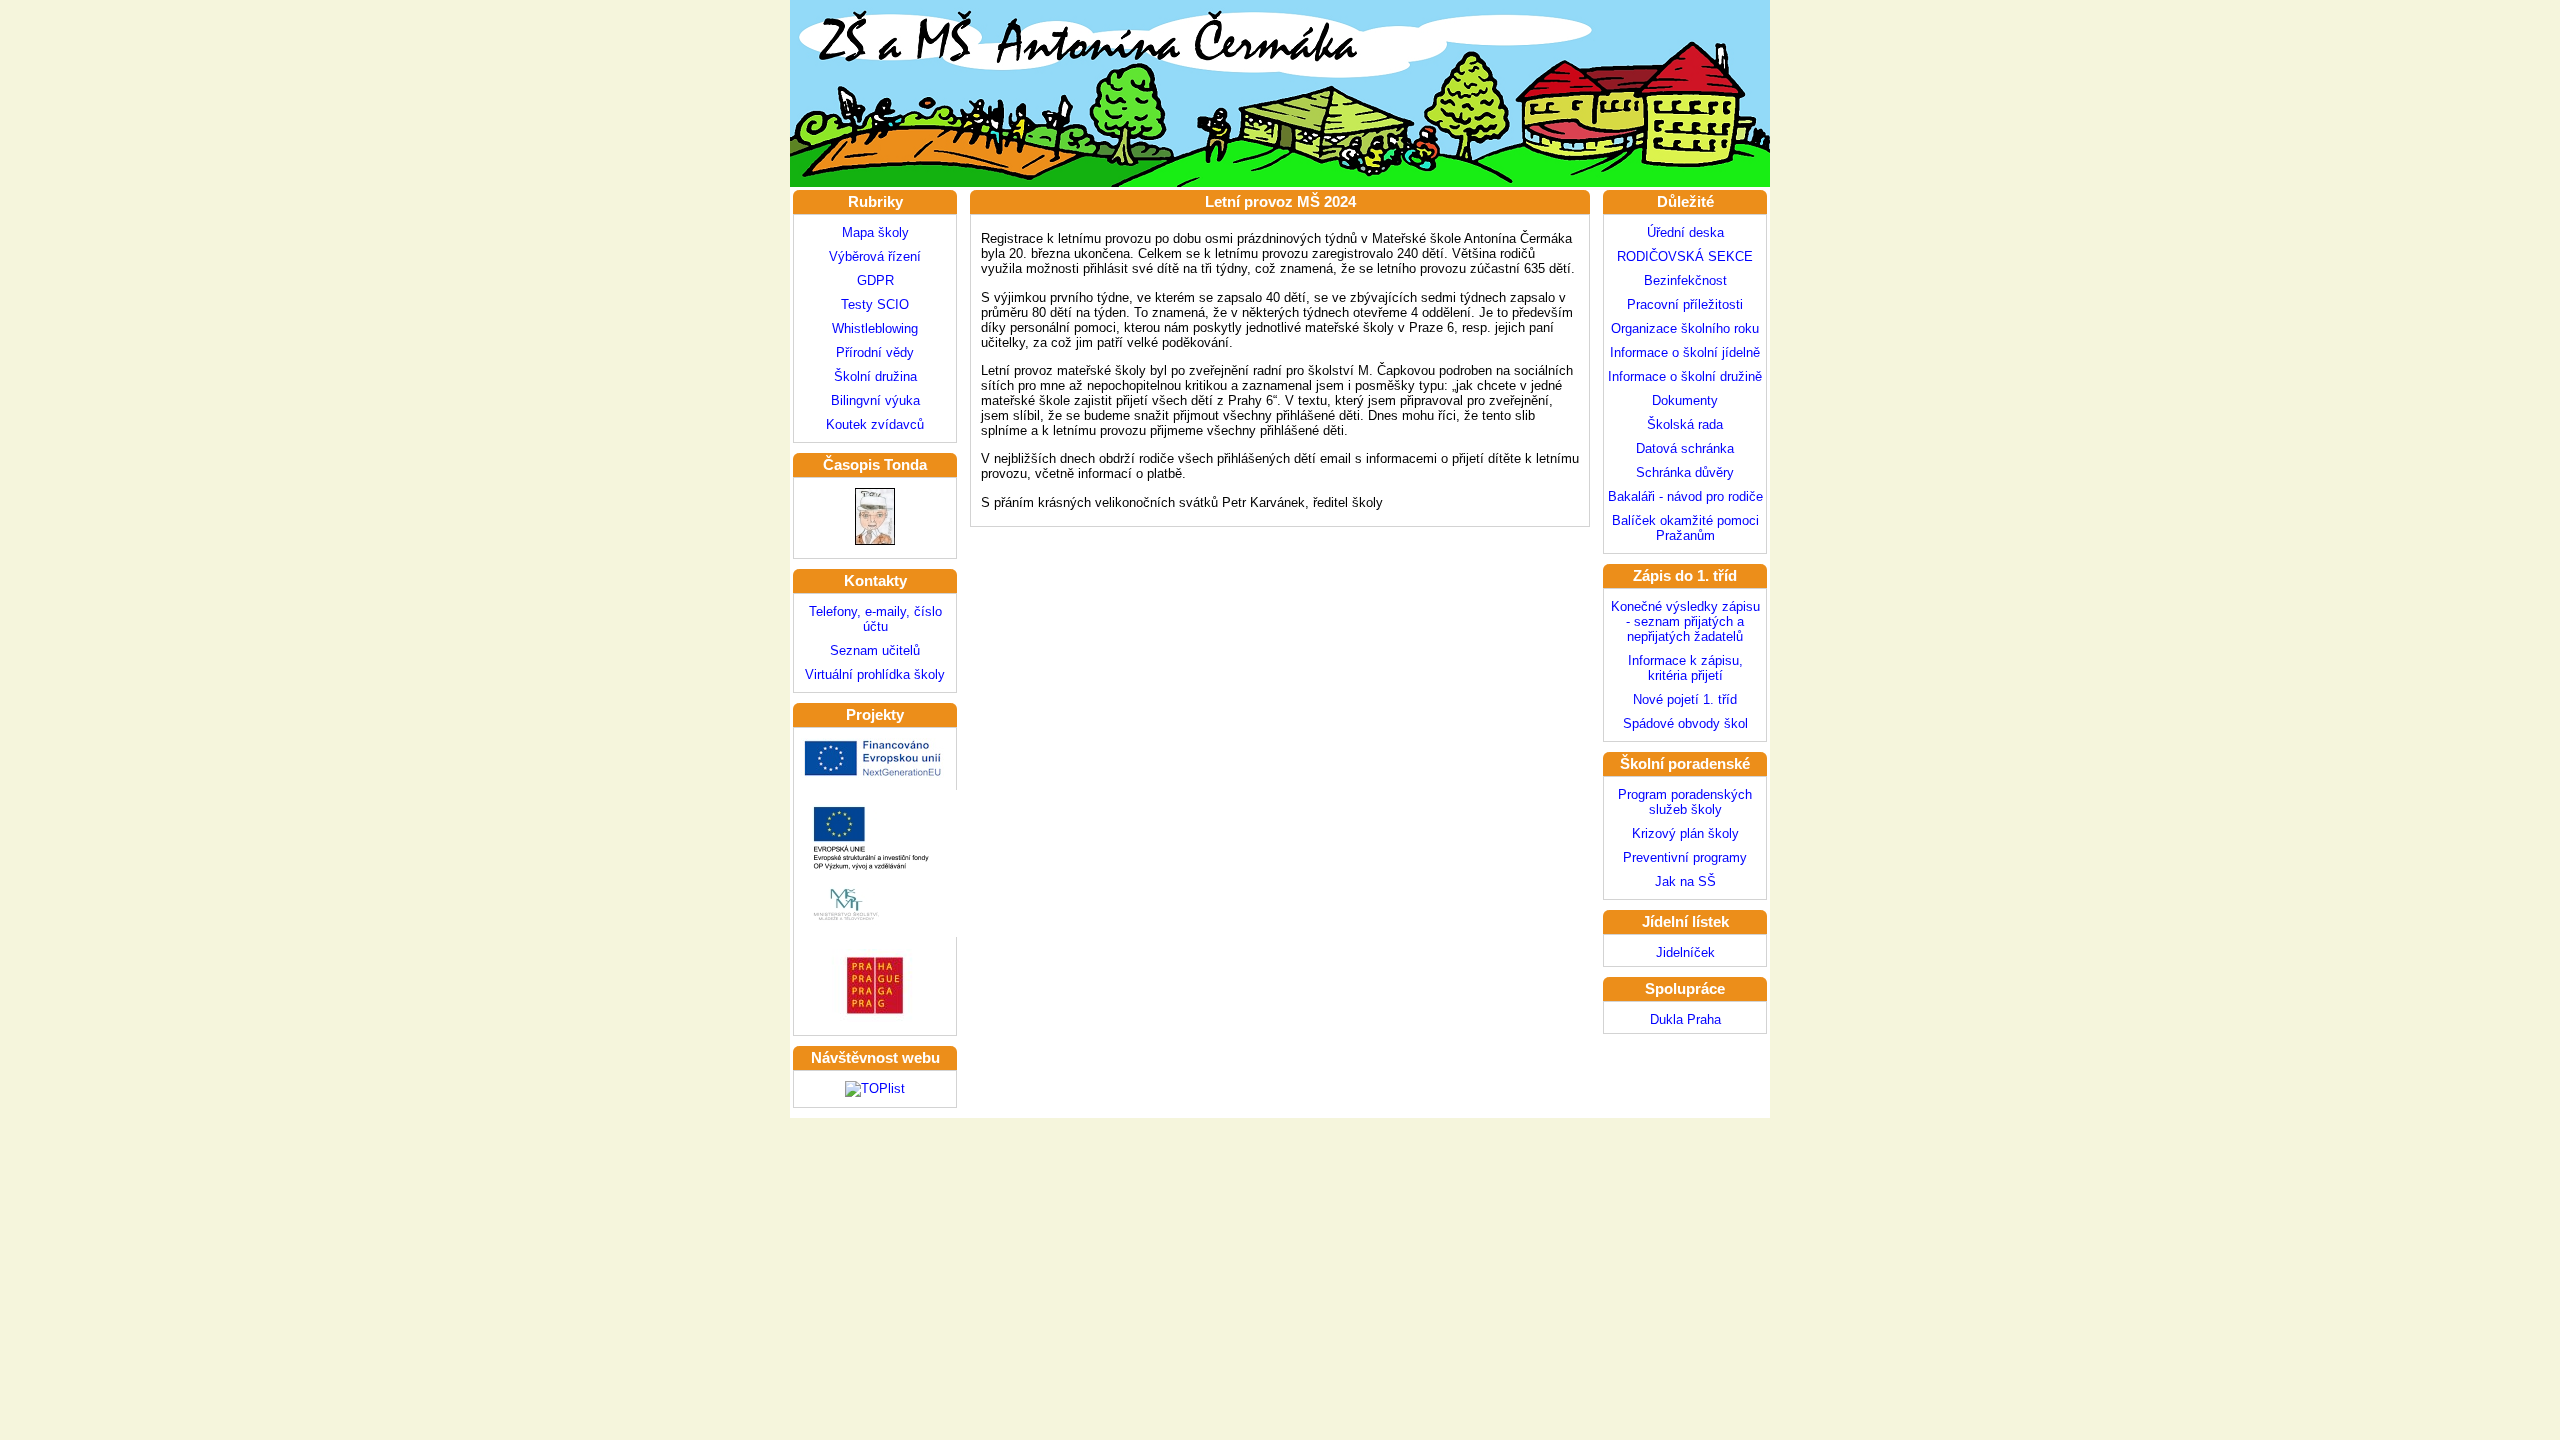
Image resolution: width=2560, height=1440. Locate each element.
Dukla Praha (1685, 1019)
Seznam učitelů (875, 650)
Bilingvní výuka (875, 400)
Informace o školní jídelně (1685, 352)
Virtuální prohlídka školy (875, 674)
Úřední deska (1685, 232)
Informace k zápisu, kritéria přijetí (1685, 668)
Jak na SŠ (1685, 881)
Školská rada (1685, 424)
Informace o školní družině (1685, 376)
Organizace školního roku (1685, 328)
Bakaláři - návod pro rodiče (1685, 496)
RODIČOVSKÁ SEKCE (1685, 256)
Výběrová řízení (875, 256)
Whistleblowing (875, 328)
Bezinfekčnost (1685, 280)
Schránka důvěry (1685, 472)
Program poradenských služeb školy (1685, 802)
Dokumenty (1685, 400)
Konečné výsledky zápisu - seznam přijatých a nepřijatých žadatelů (1685, 621)
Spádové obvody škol (1685, 723)
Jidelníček (1685, 952)
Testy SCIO (875, 304)
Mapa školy (875, 232)
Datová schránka (1685, 448)
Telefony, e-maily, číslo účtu (875, 619)
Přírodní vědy (875, 352)
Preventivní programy (1685, 857)
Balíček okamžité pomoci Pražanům (1685, 528)
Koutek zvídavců (875, 424)
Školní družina (875, 376)
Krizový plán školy (1685, 833)
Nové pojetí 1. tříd (1685, 699)
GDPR (875, 280)
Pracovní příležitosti (1685, 304)
